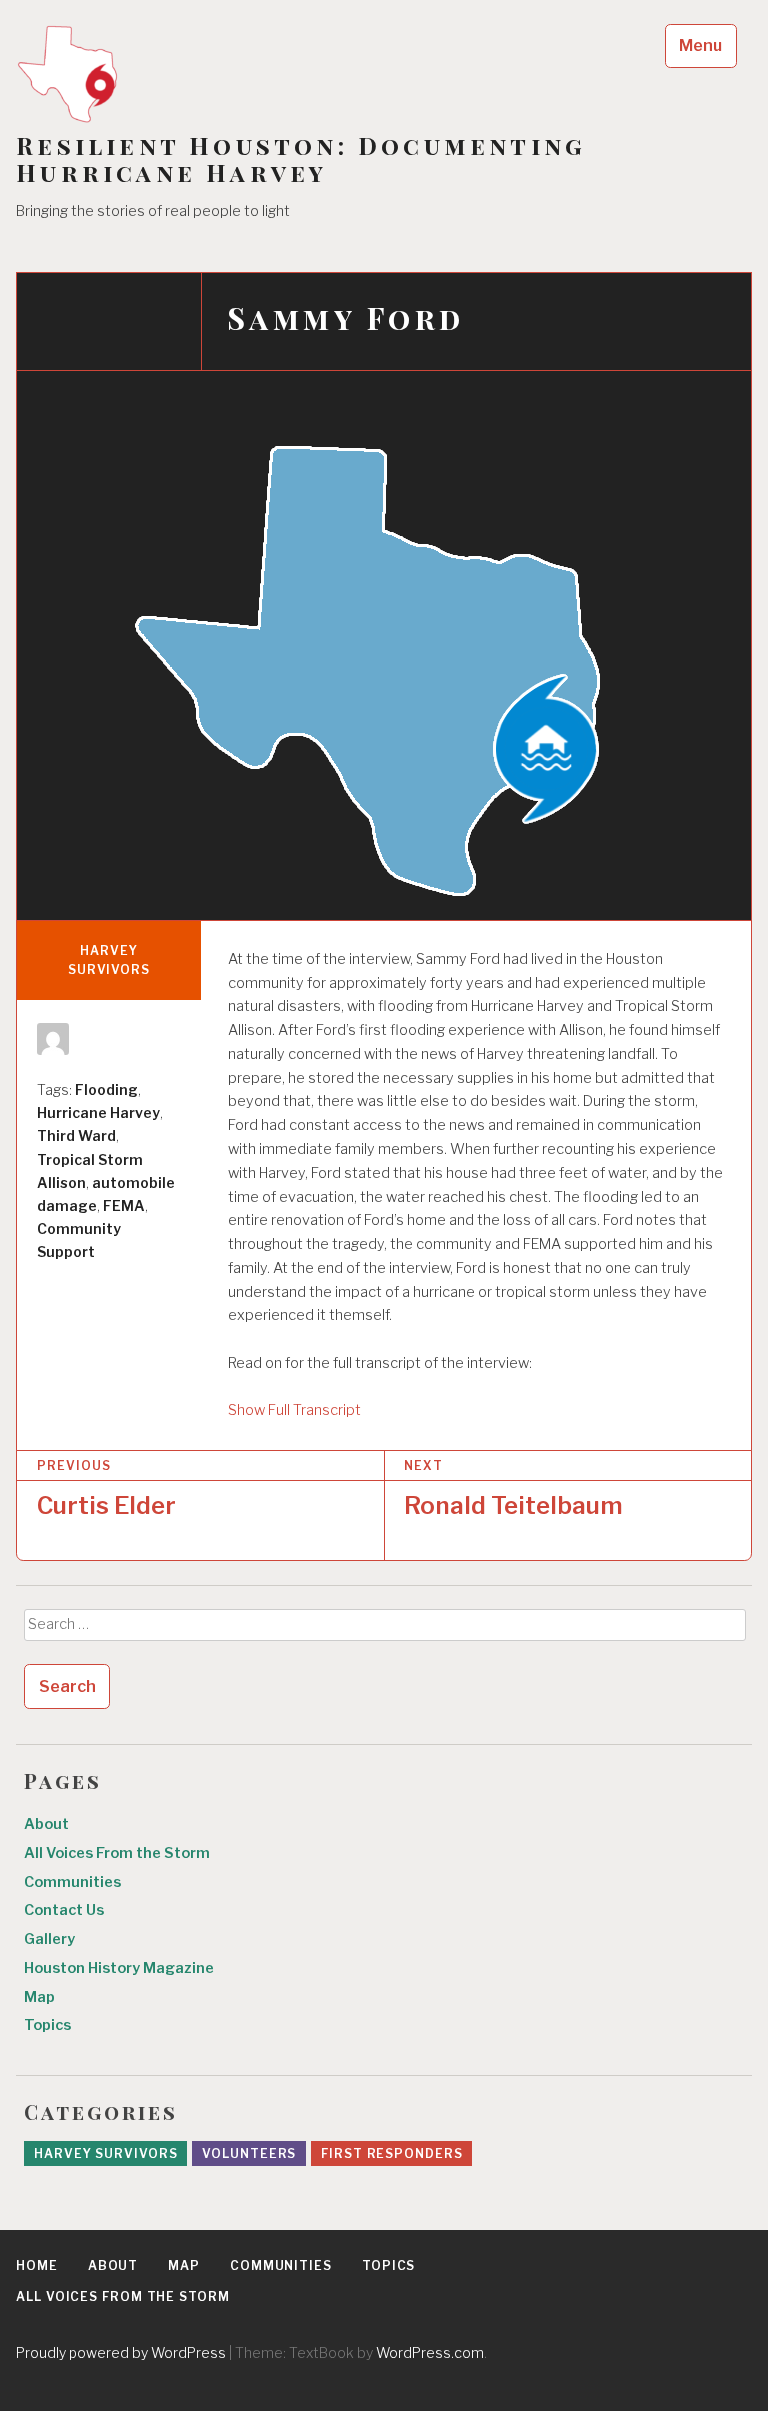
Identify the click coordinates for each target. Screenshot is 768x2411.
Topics (47, 2025)
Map (39, 1997)
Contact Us (64, 1910)
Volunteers (249, 2153)
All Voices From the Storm (117, 1853)
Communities (72, 1882)
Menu (700, 45)
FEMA (124, 1205)
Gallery (49, 1939)
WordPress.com (430, 2352)
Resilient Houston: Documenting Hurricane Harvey (301, 159)
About (46, 1824)
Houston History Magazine (119, 1968)
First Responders (391, 2153)
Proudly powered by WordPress (121, 2352)
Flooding (106, 1089)
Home (37, 2265)
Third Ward (76, 1135)
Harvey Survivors (109, 960)
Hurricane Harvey (98, 1112)
